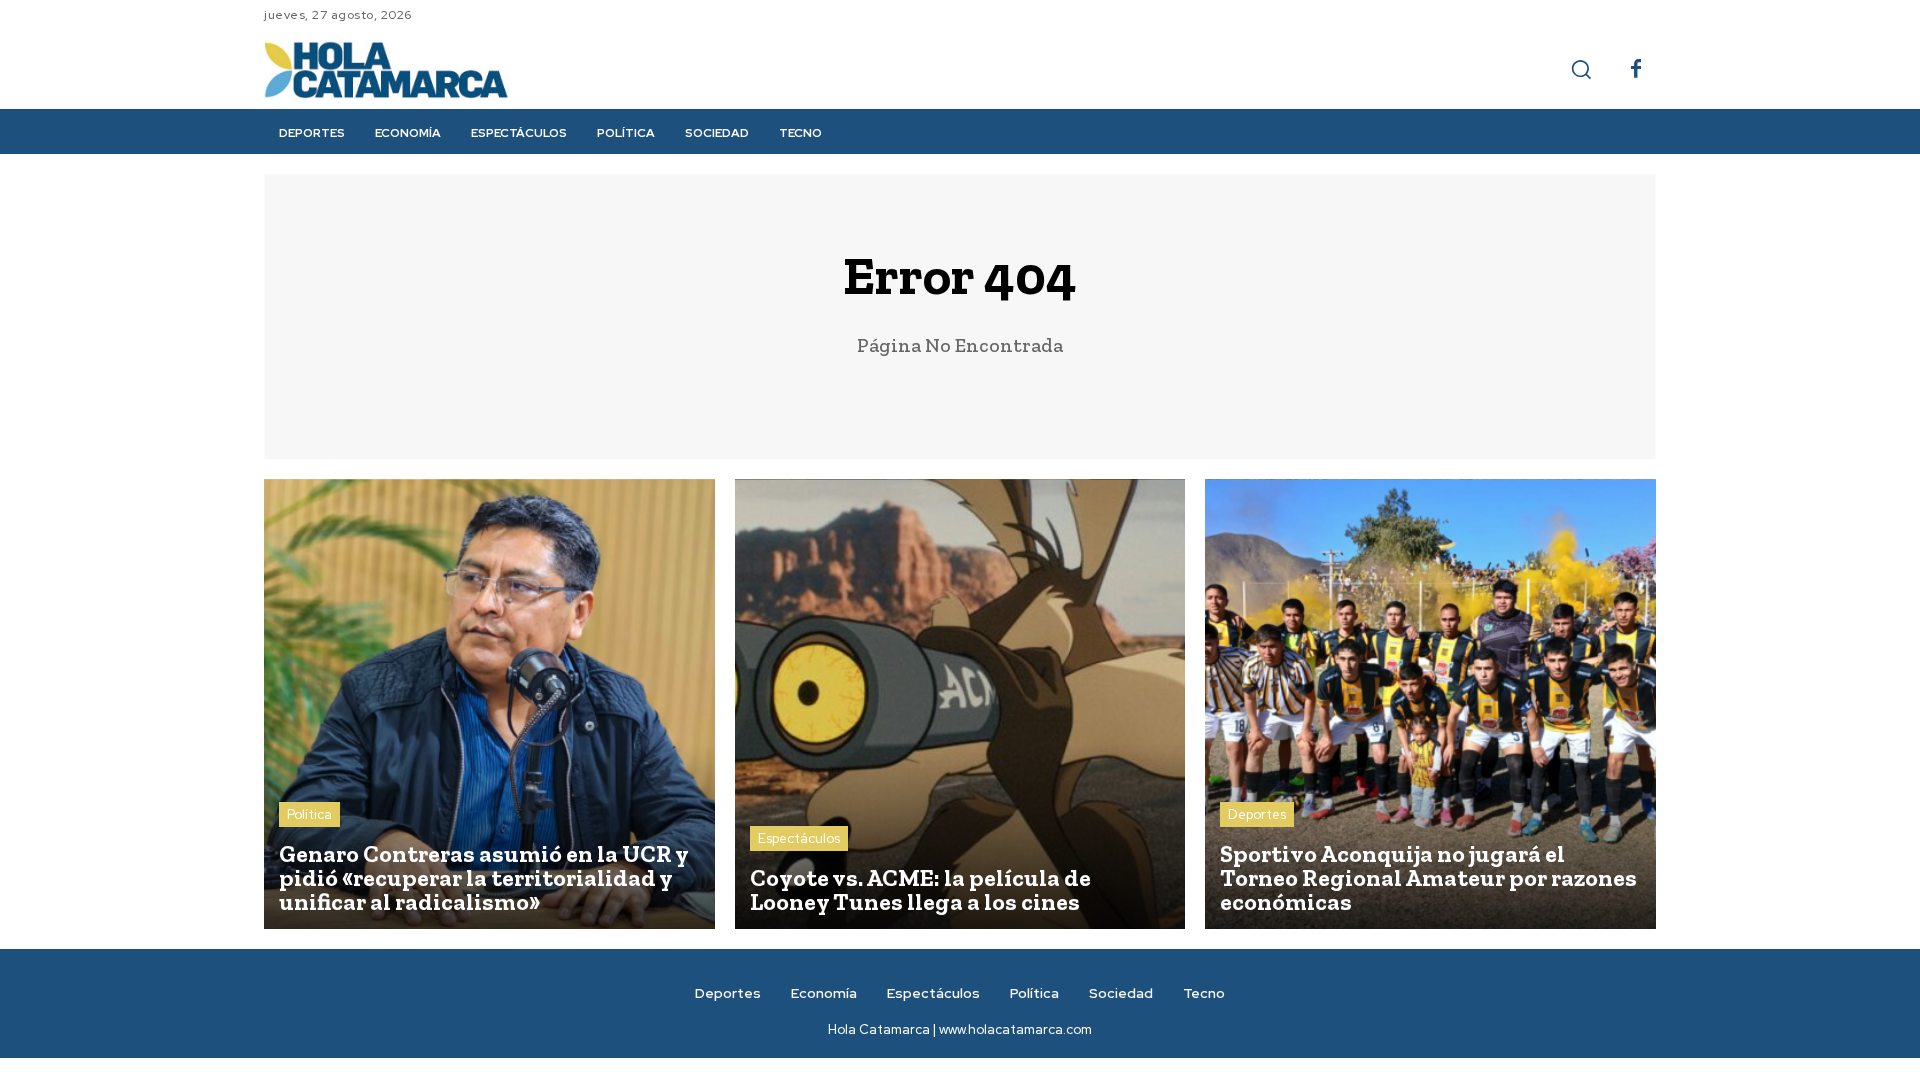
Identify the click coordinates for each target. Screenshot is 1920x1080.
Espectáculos (799, 838)
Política (309, 814)
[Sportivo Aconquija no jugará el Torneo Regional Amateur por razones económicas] (1430, 704)
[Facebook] (1636, 70)
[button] (1581, 69)
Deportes (1257, 814)
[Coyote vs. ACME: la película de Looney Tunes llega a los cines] (960, 704)
